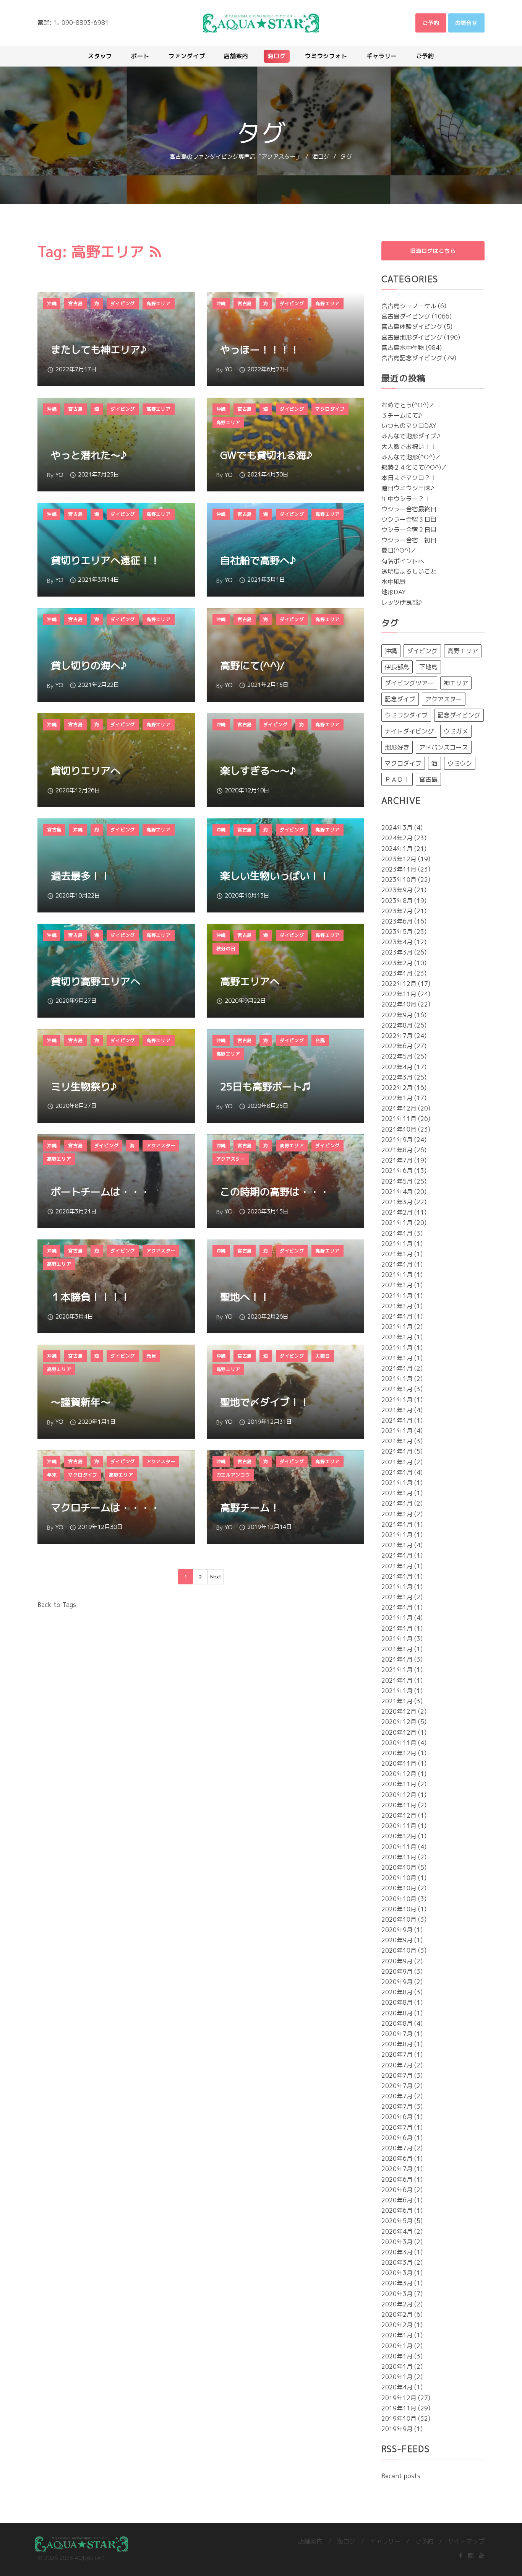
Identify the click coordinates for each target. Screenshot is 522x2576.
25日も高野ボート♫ (265, 1086)
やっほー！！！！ (260, 350)
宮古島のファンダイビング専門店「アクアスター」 (236, 157)
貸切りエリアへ (86, 771)
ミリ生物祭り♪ (84, 1086)
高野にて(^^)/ (252, 665)
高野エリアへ (250, 981)
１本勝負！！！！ (91, 1297)
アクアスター (444, 699)
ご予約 (424, 2541)
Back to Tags (57, 1605)
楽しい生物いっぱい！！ (275, 876)
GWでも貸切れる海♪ (266, 455)
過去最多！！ (81, 876)
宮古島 (428, 779)
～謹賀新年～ (81, 1402)
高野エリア (463, 651)
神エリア (456, 683)
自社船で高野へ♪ (258, 560)
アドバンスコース (444, 747)
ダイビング (422, 651)
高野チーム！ (250, 1508)
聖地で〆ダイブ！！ (265, 1402)
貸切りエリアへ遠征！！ (105, 560)
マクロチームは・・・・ (105, 1508)
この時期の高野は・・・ (275, 1192)
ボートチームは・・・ (101, 1192)
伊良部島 (397, 667)
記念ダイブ (400, 699)
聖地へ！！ (245, 1297)
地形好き (397, 747)
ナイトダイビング (409, 731)
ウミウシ (460, 763)
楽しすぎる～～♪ (258, 771)
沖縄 (391, 651)
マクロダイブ (403, 763)
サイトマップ (466, 2541)
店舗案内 (310, 2541)
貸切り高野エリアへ (96, 981)
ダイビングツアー (409, 683)
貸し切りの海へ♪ (89, 665)
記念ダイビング (459, 715)
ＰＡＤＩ (397, 779)
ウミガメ (456, 731)
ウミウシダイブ (406, 715)
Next (216, 1577)
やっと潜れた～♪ (89, 455)
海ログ (321, 157)
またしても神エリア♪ (99, 350)
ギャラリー (385, 2541)
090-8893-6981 (85, 23)
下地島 (428, 667)
